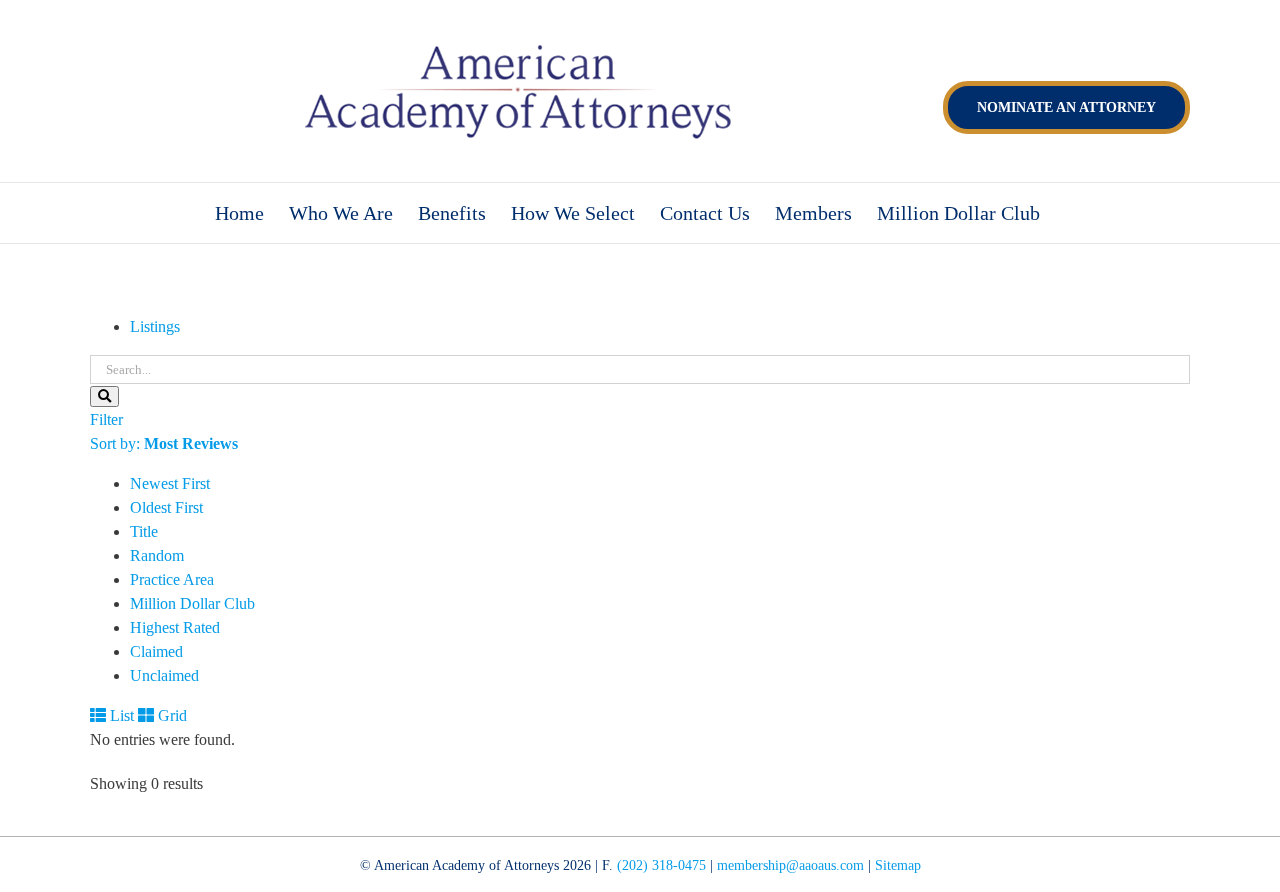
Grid (170, 715)
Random (157, 555)
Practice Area (172, 579)
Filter (106, 419)
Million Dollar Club (192, 603)
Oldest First (166, 507)
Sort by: (164, 443)
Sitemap (898, 865)
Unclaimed (164, 675)
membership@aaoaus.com (790, 865)
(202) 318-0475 (661, 865)
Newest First (170, 483)
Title (144, 531)
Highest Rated (175, 627)
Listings (155, 326)
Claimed (156, 651)
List (120, 715)
